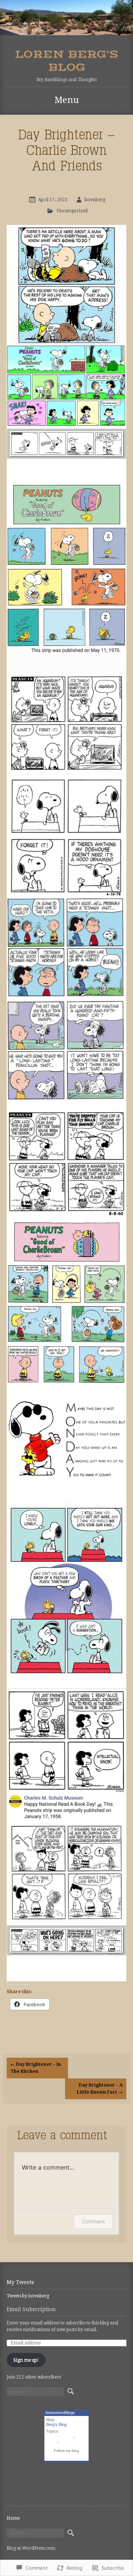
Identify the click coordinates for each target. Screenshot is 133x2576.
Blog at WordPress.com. (31, 2548)
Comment (93, 2221)
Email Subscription (31, 2309)
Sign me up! (26, 2360)
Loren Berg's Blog (67, 61)
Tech (64, 2441)
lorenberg (95, 200)
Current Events (60, 2436)
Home (13, 2518)
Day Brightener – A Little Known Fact (100, 2089)
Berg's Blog (56, 2424)
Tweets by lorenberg (28, 2296)
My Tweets (20, 2282)
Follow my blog (66, 2451)
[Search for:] (35, 2391)
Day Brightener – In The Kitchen (36, 2068)
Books (52, 2441)
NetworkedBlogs (60, 2413)
